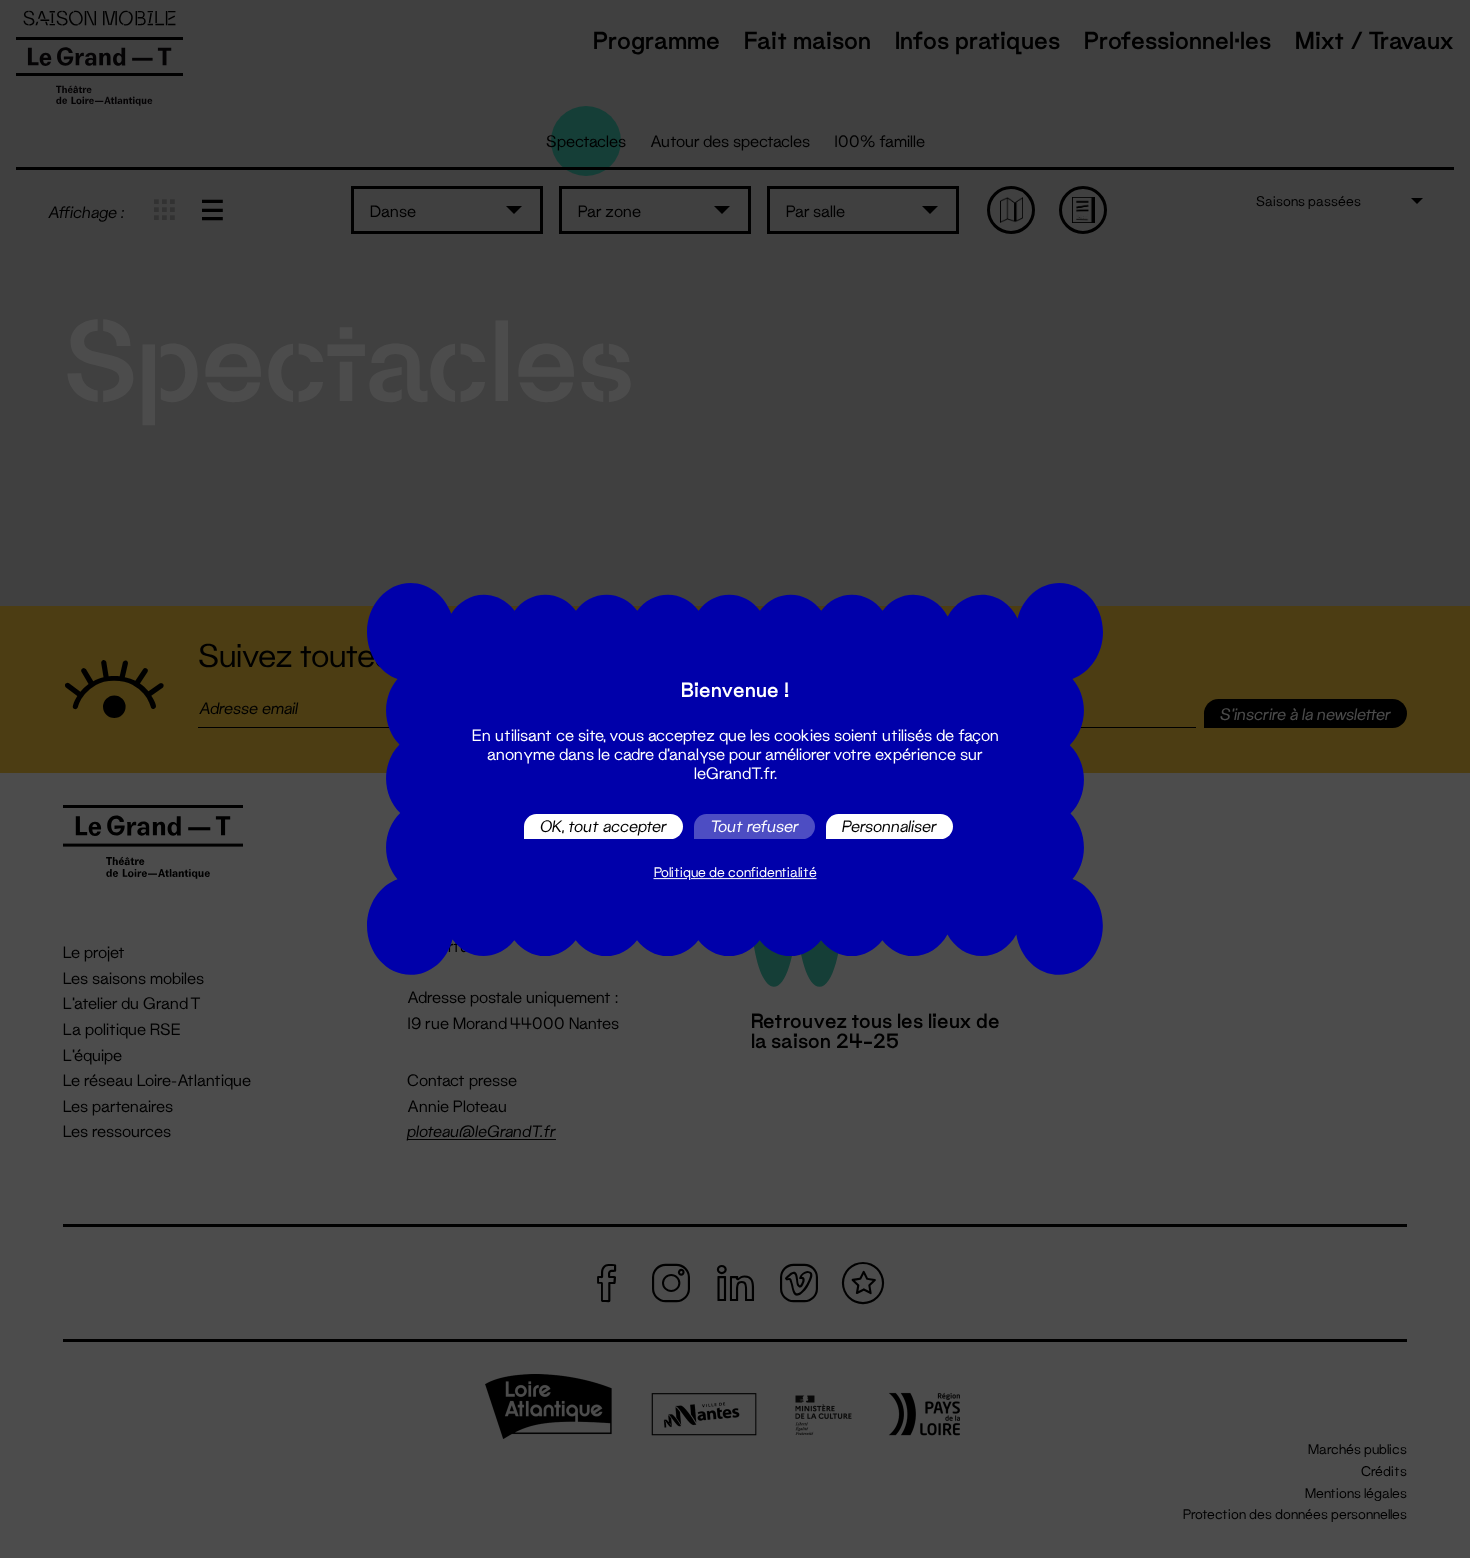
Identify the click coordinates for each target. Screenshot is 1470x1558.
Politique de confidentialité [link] (735, 872)
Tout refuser (754, 826)
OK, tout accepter (603, 826)
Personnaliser (889, 826)
